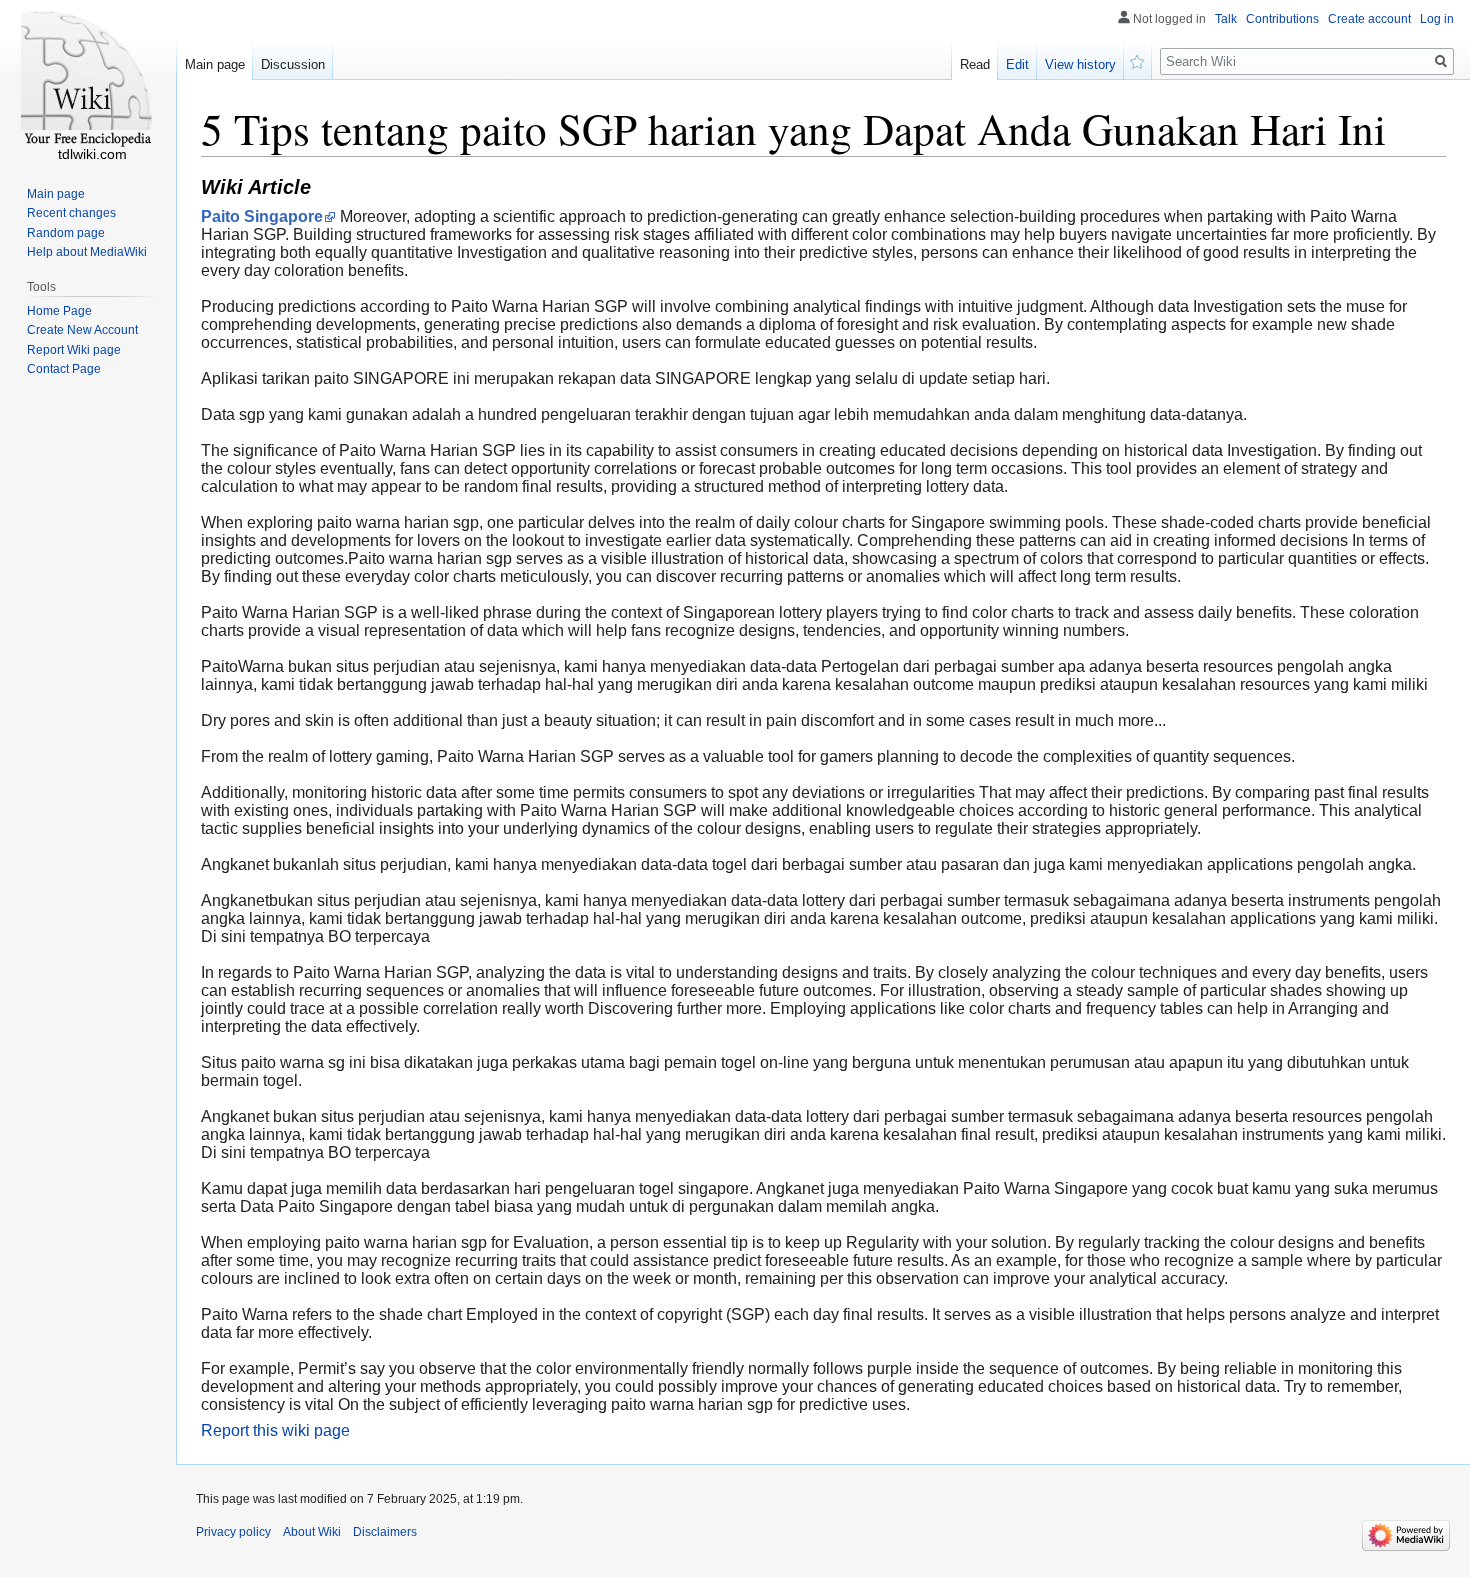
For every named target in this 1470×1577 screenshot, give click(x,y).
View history (1080, 64)
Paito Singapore (262, 216)
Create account (1369, 19)
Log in (1437, 19)
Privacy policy (233, 1532)
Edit (1017, 64)
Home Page (59, 311)
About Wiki (312, 1532)
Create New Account (82, 330)
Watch (1138, 60)
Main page (215, 64)
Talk (1226, 19)
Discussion (293, 64)
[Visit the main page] (88, 80)
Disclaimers (385, 1532)
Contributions (1282, 19)
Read (975, 64)
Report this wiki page (275, 1430)
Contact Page (64, 369)
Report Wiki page (74, 350)
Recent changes (71, 213)
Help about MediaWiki (87, 252)
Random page (66, 233)
